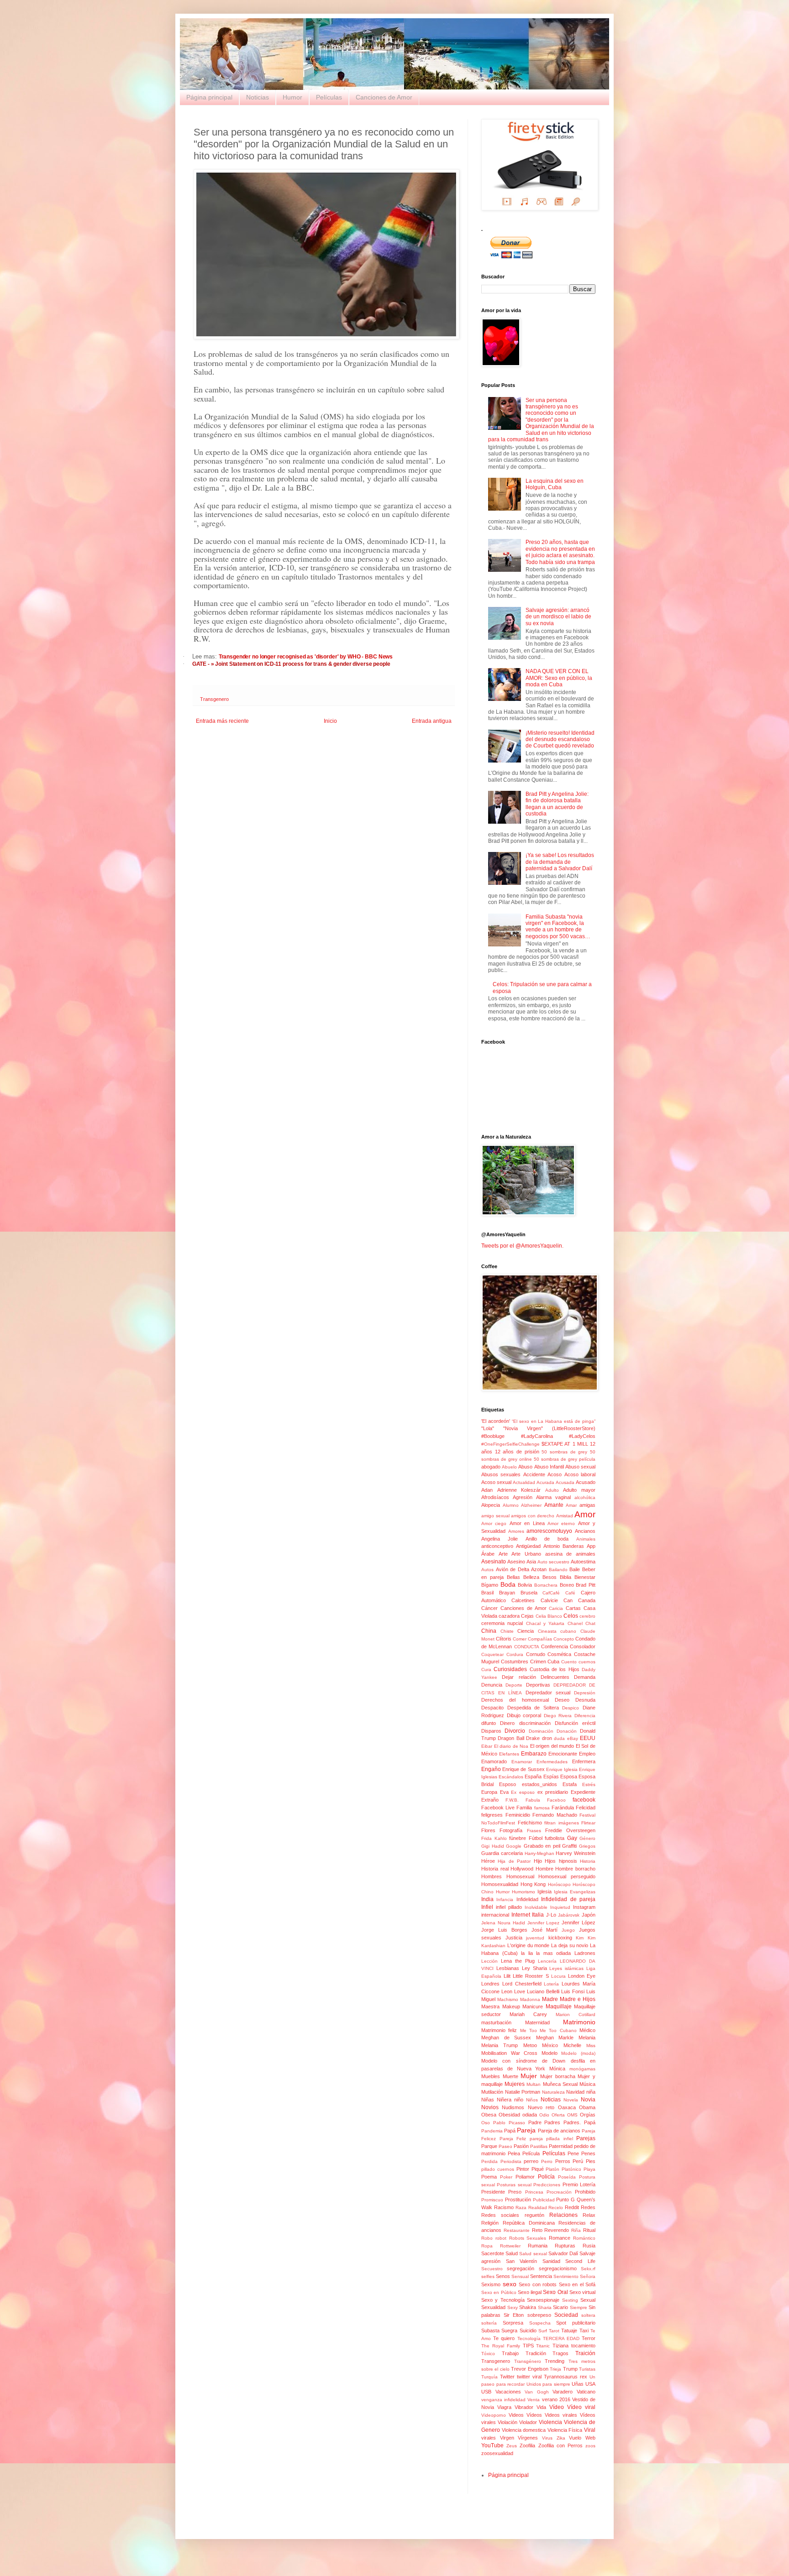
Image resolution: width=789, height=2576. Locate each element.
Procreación (559, 2192)
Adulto (552, 1490)
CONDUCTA (527, 1647)
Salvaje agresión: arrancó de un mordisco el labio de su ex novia (558, 617)
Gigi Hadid (493, 1846)
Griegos (587, 1846)
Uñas (578, 2384)
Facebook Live (498, 1808)
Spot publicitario (576, 2323)
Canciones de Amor (384, 97)
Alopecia (491, 1505)
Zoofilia (527, 2445)
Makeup (511, 2006)
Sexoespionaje (543, 2300)
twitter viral (529, 2377)
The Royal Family (501, 2346)
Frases (534, 1831)
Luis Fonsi (573, 1991)
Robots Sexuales (528, 2238)
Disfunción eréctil (575, 1723)
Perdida (489, 2161)
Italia (538, 1915)
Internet (521, 1915)
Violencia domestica (524, 2430)
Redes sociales (500, 2215)
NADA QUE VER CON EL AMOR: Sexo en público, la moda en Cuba (559, 678)
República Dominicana (529, 2223)
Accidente (534, 1474)
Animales (586, 1539)
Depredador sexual (548, 1693)
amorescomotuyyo (549, 1531)
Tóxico (488, 2354)
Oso (486, 2123)
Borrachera (546, 1585)
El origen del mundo (552, 1746)
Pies (591, 2161)
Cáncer (489, 1608)
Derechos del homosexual (515, 1700)
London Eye (582, 1976)
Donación (567, 1731)
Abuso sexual (580, 1467)
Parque (489, 2146)
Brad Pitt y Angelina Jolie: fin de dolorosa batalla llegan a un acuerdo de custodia (557, 804)
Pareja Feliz (513, 2139)
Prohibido (585, 2192)
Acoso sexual (496, 1482)
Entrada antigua (432, 721)
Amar (571, 1505)
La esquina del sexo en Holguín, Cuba (555, 484)
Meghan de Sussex (506, 2038)
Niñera (504, 2100)
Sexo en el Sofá (577, 2284)
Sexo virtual (582, 2292)
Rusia (589, 2246)
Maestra (490, 2006)
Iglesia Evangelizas (575, 1892)
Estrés (589, 1784)
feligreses (492, 1815)
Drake (533, 1738)
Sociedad (566, 2315)
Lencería (547, 1961)
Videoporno (494, 2415)
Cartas (573, 1608)
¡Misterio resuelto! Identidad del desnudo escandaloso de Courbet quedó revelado (560, 739)
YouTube (492, 2445)
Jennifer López (579, 1923)
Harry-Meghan (539, 1853)
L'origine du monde (529, 1945)
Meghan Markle (555, 2038)
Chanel (575, 1623)
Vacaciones (508, 2392)
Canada (587, 1600)
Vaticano (586, 2392)
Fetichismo (530, 1823)
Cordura (515, 1654)
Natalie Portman (523, 2092)
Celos (571, 1616)
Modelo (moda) (578, 2053)
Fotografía (511, 1830)
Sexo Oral (555, 2292)
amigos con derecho (533, 1516)
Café (570, 1593)
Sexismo (491, 2284)
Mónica (557, 2069)
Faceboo (556, 1800)
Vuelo (575, 2438)
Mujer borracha (558, 2076)
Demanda (585, 1677)
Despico (571, 1708)
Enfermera (584, 1761)
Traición (585, 2353)
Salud (512, 2253)
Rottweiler (510, 2246)
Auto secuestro (553, 1562)
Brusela (529, 1593)
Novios (490, 2107)
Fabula (533, 1800)
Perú (578, 2161)
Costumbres (515, 1662)
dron (547, 1738)
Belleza (531, 1577)
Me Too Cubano (558, 2030)
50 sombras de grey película (565, 1459)
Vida (541, 2407)
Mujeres (515, 2084)
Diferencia (585, 1716)
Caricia (556, 1608)
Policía (546, 2177)
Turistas (587, 2369)
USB (486, 2392)
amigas (587, 1505)
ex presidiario (553, 1792)
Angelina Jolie (500, 1539)
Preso (515, 2192)
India (487, 1899)
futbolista (555, 1838)
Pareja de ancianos (559, 2131)
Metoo (530, 2045)
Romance (560, 2238)
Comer (520, 1639)
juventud (535, 1938)
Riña (576, 2230)
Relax (589, 2215)
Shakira (528, 2307)
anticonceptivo (497, 1546)
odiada (530, 2115)
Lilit (507, 1976)
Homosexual (520, 1876)
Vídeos (534, 2415)
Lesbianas (508, 1968)
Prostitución (518, 2200)
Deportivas (538, 1685)
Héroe (488, 1861)
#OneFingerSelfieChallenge (510, 1444)
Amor (585, 1514)
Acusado (586, 1482)
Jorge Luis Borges (504, 1930)
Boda (508, 1584)
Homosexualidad (500, 1884)
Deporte (514, 1685)
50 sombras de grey (564, 1452)
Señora (588, 2276)
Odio (544, 2115)
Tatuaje (569, 2330)
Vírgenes (528, 2438)
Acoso (555, 1474)
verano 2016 (556, 2399)
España (533, 1777)
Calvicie (549, 1600)
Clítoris (504, 1639)
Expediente (583, 1792)
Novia (588, 2100)
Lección (489, 1961)
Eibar (487, 1746)
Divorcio (515, 1731)
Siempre (579, 2307)
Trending (555, 2361)
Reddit (572, 2207)
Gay (572, 1838)
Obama (587, 2107)
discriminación (535, 1723)
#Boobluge (493, 1436)
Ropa (487, 2246)
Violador (528, 2422)
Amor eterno (561, 1523)
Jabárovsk (569, 1915)
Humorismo (523, 1892)
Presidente (493, 2192)
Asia (531, 1562)
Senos (503, 2276)
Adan (487, 1490)
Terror (589, 2338)
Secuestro (492, 2269)
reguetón (534, 2215)
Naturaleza (553, 2092)
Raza (521, 2208)
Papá (510, 2131)
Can (568, 1600)
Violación (508, 2422)
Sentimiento (566, 2276)
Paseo (505, 2146)
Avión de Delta (513, 1569)
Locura (558, 1976)
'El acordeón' (496, 1421)
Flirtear (588, 1823)
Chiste (507, 1631)
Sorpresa (513, 2323)
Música (587, 2084)
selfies (488, 2276)
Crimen (538, 1662)
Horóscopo (559, 1884)
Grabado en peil (542, 1846)
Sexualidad (493, 2307)
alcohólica (585, 1497)
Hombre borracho (575, 1869)
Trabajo (510, 2353)
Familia (524, 1808)
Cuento (569, 1662)
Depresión (585, 1693)
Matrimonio (579, 2022)
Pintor (523, 2169)
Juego (568, 1930)
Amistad (565, 1516)
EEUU (588, 1738)
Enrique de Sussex (523, 1769)
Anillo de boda (547, 1539)
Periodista (511, 2161)
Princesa (534, 2192)
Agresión (523, 1497)
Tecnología (529, 2338)
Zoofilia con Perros (560, 2445)
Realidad (538, 2208)
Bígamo (490, 1585)
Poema (489, 2177)
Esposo (508, 1784)
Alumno (511, 1505)
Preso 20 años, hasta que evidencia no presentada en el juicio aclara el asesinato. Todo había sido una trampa (560, 552)
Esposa (569, 1777)
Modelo (550, 2053)
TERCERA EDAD (561, 2338)
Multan (534, 2084)
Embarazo (534, 1754)
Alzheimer (531, 1505)
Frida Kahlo (494, 1838)
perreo (531, 2161)
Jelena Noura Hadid (503, 1923)
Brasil (487, 1593)
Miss (591, 2046)
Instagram (584, 1907)
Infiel (487, 1907)
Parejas (586, 2138)
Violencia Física (565, 2430)
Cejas (527, 1616)
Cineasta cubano (557, 1631)
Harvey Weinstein (576, 1853)
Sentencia (541, 2276)
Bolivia (525, 1585)
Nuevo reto (541, 2107)
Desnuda (585, 1700)
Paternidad (561, 2146)
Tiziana (560, 2346)
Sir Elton (514, 2315)
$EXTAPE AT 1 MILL (565, 1444)
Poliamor (525, 2177)
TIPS (528, 2346)
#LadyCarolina (537, 1436)
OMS (572, 2115)
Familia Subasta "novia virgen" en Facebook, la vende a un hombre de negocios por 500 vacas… (558, 927)
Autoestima (583, 1562)
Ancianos (585, 1531)
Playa (589, 2169)
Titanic (543, 2346)
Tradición (536, 2353)
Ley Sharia (534, 1968)
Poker (506, 2177)
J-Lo (551, 1915)
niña (591, 2092)
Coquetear (492, 1654)
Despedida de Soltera (533, 1708)
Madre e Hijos (578, 1999)
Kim (580, 1938)
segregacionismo (558, 2268)
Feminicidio (518, 1815)
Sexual (588, 2300)
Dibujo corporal (524, 1715)
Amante (554, 1505)
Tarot (554, 2331)
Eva (504, 1792)
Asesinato (494, 1562)
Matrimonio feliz (499, 2030)
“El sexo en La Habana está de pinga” (554, 1421)
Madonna (530, 1999)
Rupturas (565, 2246)
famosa (542, 1808)
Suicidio (528, 2330)
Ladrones (585, 1953)
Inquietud (560, 1907)
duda (559, 1738)
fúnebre (518, 1838)
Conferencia (555, 1646)
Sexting (570, 2300)
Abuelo (509, 1467)
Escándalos (511, 1777)
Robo (487, 2238)
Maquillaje (559, 2006)
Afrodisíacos (495, 1497)
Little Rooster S (531, 1976)
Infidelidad (527, 1899)
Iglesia (544, 1892)
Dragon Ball (511, 1738)
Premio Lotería (579, 2184)
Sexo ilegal (530, 2292)
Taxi (584, 2330)
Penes (588, 2153)
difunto (489, 1723)
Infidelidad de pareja (568, 1899)
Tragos (560, 2353)
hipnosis (568, 1861)
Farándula (563, 1808)
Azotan (539, 1569)
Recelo (556, 2208)
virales (489, 2438)
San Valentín (522, 2261)
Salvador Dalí (563, 2253)
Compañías (540, 1639)
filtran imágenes (562, 1823)
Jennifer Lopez (544, 1923)
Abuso (525, 1467)
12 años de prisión (517, 1452)
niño (519, 2100)
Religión (490, 2223)
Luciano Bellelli (543, 1991)
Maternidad (537, 2022)
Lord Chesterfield (522, 1984)
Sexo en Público (499, 2292)
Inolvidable (536, 1907)
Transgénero (528, 2361)
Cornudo (536, 1654)
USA (590, 2384)
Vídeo (557, 2407)
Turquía (489, 2377)
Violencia (550, 2422)
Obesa (489, 2115)
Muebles (491, 2076)
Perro (547, 2161)
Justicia (514, 1938)
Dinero (507, 1723)
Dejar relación (519, 1677)
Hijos (550, 1861)
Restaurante (517, 2230)
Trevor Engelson (529, 2369)
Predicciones (547, 2185)
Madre (550, 1999)
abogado (491, 1467)
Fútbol (536, 1838)
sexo (510, 2284)
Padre (535, 2122)
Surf (543, 2331)
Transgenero (214, 699)
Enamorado (494, 1761)
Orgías (588, 2115)
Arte (503, 1554)
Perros (563, 2161)
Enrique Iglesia (562, 1769)
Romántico (584, 2238)
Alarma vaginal (553, 1497)
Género (587, 1838)
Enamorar (522, 1762)
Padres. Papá (579, 2122)
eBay (573, 1738)
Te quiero (504, 2338)
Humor (292, 97)
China (489, 1631)
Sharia (545, 2307)
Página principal (209, 97)
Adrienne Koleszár (519, 1490)
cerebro (587, 1616)
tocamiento (583, 2346)
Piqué (538, 2169)
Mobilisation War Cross (509, 2053)
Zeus (512, 2446)
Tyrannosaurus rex (565, 2377)
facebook (584, 1800)
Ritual (589, 2230)
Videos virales (561, 2415)
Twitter (507, 2377)
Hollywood (522, 1869)
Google (514, 1846)
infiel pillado (509, 1907)
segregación (521, 2268)
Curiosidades (510, 1669)
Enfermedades (552, 1762)
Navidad (575, 2092)
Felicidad (586, 1808)
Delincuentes (555, 1677)
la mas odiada (553, 1953)
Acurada (545, 1482)
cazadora (509, 1616)
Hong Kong (533, 1884)
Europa (489, 1792)
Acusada (565, 1482)
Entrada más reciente (222, 721)
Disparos (491, 1731)
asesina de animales (570, 1554)
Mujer (529, 2076)
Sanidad (551, 2261)
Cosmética (559, 1654)
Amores (516, 1531)
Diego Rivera (558, 1716)
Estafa (570, 1784)
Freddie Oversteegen (570, 1830)
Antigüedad (528, 1546)
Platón (552, 2169)
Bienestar (585, 1577)
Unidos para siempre (548, 2384)
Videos (516, 2415)
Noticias (258, 97)
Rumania (538, 2246)
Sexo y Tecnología (503, 2300)
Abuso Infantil (549, 1467)
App (591, 1546)
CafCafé (551, 1593)
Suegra (509, 2330)
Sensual (520, 2276)
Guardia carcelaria (502, 1853)
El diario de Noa (511, 1746)
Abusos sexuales (501, 1474)
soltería (489, 2323)
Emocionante (563, 1754)
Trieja (555, 2369)
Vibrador (524, 2407)
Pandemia (492, 2131)
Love (520, 1991)
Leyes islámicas (566, 1968)
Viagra (504, 2407)
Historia (588, 1861)
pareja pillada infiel (551, 2139)
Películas (329, 97)
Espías (551, 1777)
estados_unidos (539, 1784)
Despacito (492, 1708)
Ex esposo (523, 1792)
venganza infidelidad (503, 2400)
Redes (588, 2207)
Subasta (490, 2330)
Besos (550, 1577)
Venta (534, 2400)
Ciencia (526, 1631)
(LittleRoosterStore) (574, 1428)
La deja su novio (570, 1945)
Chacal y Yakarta (545, 1623)
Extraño (490, 1800)
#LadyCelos (582, 1436)
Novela (571, 2100)
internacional (495, 1915)
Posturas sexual (514, 2185)
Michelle (572, 2045)
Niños (532, 2100)
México (550, 2045)
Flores (488, 1830)
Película (531, 2153)
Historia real (495, 1869)
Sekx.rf (588, 2269)
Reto (537, 2230)
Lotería (551, 1984)
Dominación (541, 1731)
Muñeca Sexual (560, 2084)
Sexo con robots (538, 2284)
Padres (552, 2122)
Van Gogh (537, 2392)
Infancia (505, 1899)
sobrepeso (539, 2315)
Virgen (507, 2438)
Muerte (510, 2076)
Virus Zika (554, 2438)
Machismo (508, 1999)
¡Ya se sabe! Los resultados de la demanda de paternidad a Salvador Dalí (560, 862)
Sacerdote (493, 2253)
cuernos (587, 1662)
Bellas (513, 1577)
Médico (587, 2030)
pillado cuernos (498, 2169)
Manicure (533, 2006)
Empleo (587, 1754)
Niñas (488, 2100)
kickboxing (560, 1938)
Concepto (564, 1639)
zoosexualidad (497, 2453)
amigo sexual (495, 1516)
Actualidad (524, 1482)
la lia (527, 1953)
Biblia (565, 1577)
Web (590, 2438)
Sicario (560, 2307)
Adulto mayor (579, 1490)
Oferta (558, 2115)
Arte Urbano (526, 1554)
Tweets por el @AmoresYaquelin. (522, 1246)
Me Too (529, 2030)
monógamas (582, 2069)
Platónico (571, 2169)
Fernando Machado (555, 1815)
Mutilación (492, 2092)
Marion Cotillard (576, 2014)
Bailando (558, 1570)
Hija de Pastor (514, 1861)
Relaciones (563, 2215)
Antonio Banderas (564, 1546)
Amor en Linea (527, 1523)
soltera (588, 2315)
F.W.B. (512, 1800)
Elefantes (509, 1754)
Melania (587, 2038)
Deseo (562, 1700)
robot (501, 2238)
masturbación (496, 2022)
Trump (570, 2369)
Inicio (330, 721)
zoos (590, 2446)
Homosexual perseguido (567, 1876)
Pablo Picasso (509, 2123)
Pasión (521, 2146)
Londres (490, 1984)
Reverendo (557, 2230)
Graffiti (569, 1846)
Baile (575, 1569)
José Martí (545, 1930)
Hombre (544, 1869)
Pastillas (539, 2146)
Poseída (567, 2177)
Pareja (526, 2130)
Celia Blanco (549, 1616)
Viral (590, 2430)
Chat (590, 1623)
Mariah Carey (528, 2014)
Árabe (488, 1554)
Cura (486, 1669)
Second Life (580, 2261)
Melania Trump (500, 2045)
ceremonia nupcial (502, 1623)
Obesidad (509, 2115)
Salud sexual (533, 2254)
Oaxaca (567, 2107)
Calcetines (523, 1600)
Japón (589, 1915)
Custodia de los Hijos (555, 1669)
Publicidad (544, 2200)
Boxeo (567, 1585)
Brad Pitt (586, 1585)
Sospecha (540, 2323)
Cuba (553, 1662)
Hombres (492, 1876)
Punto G (565, 2200)
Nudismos (513, 2107)
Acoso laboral (580, 1474)
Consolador (583, 1646)
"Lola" (488, 1428)
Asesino (516, 1562)
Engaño (491, 1769)
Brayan (507, 1593)
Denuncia (492, 1685)
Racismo (504, 2207)
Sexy (513, 2307)
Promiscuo (492, 2200)
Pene (573, 2153)
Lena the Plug (518, 1961)
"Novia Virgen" (523, 1428)
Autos (487, 1570)
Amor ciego (494, 1523)
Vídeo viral (581, 2407)
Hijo (538, 1861)
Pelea (514, 2153)
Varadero (563, 2392)
